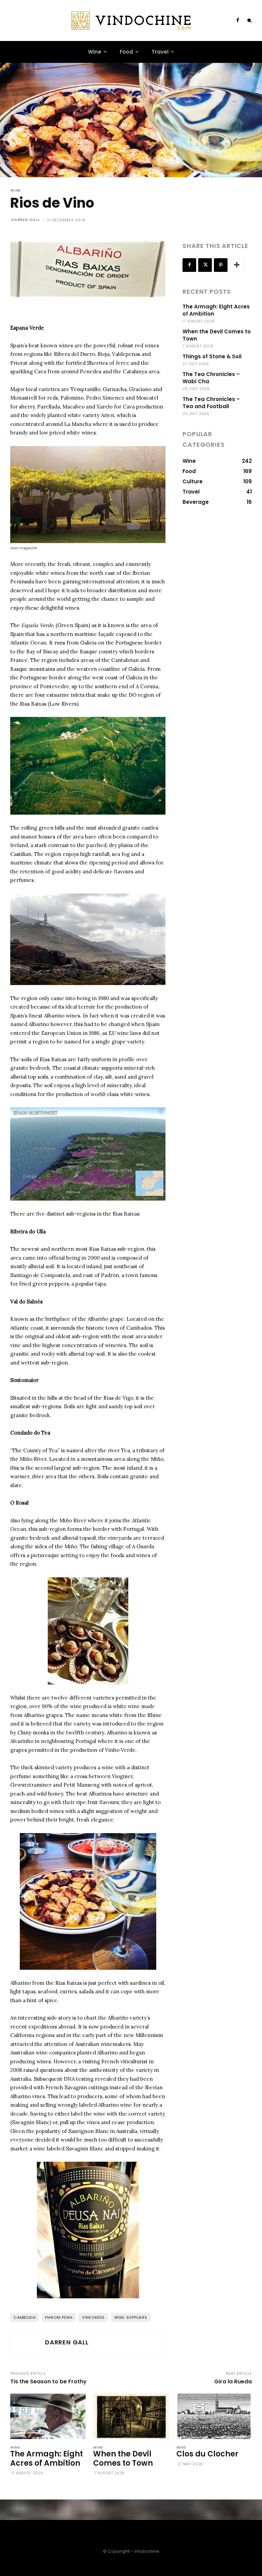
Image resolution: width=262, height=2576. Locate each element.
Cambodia (25, 2317)
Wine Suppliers (131, 2317)
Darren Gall (26, 220)
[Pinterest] (221, 265)
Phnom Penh (59, 2317)
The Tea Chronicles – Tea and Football (211, 403)
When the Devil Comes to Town (123, 2458)
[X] (205, 265)
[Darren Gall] (27, 2344)
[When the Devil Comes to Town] (131, 2416)
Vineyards (93, 2317)
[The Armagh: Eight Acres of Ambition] (48, 2416)
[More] (237, 265)
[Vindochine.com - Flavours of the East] (131, 20)
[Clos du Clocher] (214, 2416)
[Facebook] (238, 20)
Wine (16, 190)
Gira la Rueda (233, 2381)
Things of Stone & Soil (212, 356)
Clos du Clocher (207, 2454)
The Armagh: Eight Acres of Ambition (47, 2458)
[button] (249, 20)
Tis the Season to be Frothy (48, 2381)
